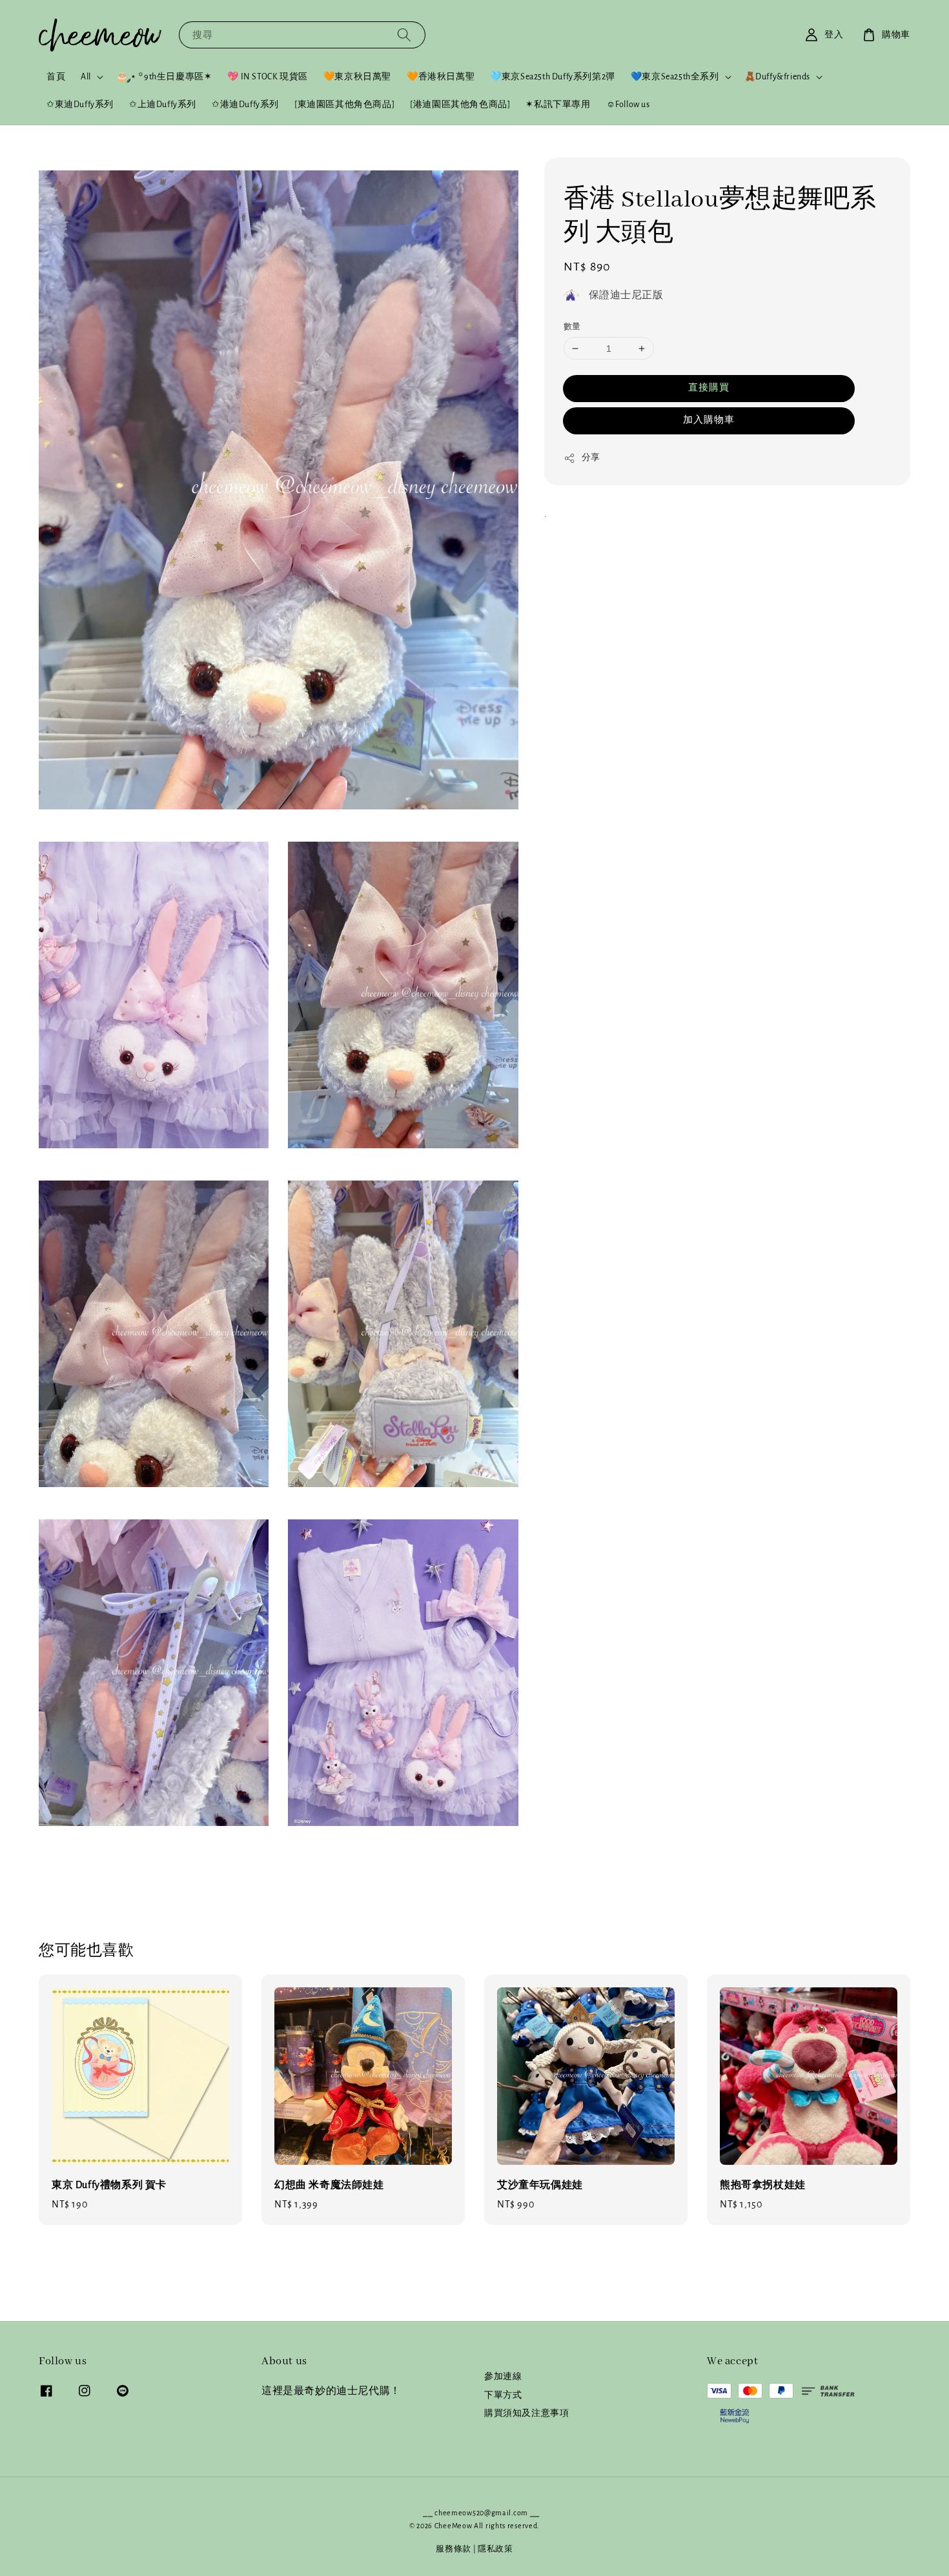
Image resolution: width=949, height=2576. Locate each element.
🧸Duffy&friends (777, 77)
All (86, 77)
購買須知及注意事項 (526, 2413)
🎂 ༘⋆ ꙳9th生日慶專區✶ (164, 77)
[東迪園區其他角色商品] (344, 105)
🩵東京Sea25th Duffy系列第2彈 (553, 77)
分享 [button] (591, 458)
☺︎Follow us (628, 105)
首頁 (56, 77)
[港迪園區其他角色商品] (460, 105)
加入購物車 (709, 420)
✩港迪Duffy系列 (245, 105)
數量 (572, 327)
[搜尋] (404, 35)
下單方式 (503, 2395)
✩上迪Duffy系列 (163, 105)
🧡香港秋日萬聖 (441, 77)
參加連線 (503, 2377)
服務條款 (454, 2549)
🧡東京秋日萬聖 (357, 77)
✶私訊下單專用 (558, 105)
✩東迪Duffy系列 (80, 105)
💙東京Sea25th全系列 (675, 77)
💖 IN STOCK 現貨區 (267, 77)
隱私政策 (495, 2549)
